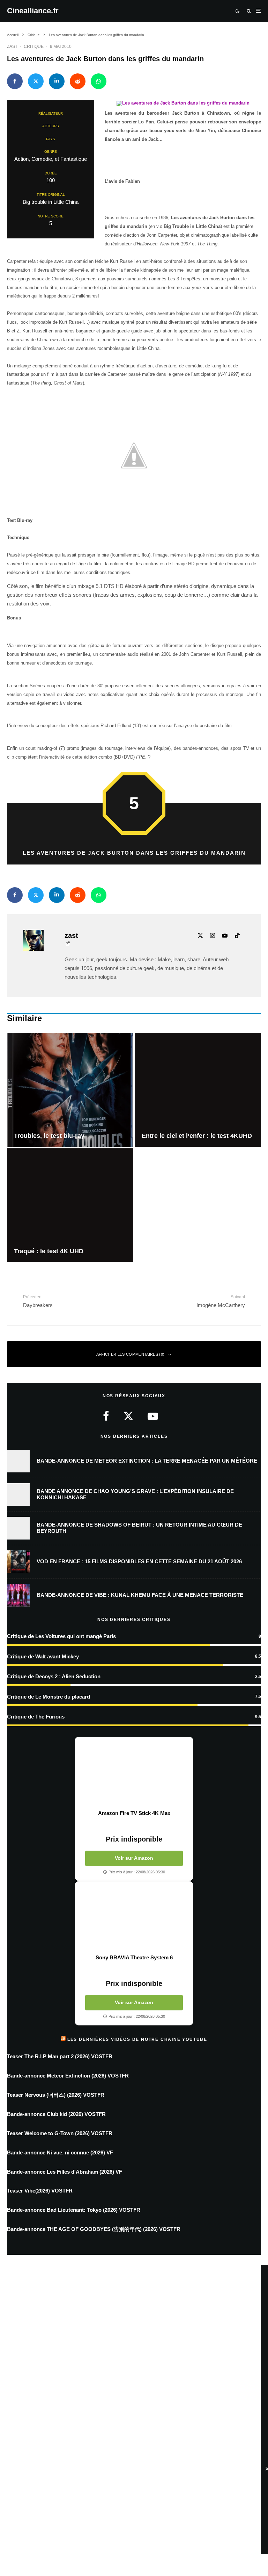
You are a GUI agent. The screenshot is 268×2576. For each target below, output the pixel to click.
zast (12, 46)
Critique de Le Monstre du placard (49, 1697)
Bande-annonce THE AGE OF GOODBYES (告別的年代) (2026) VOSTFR (94, 2229)
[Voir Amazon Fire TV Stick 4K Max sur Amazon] (134, 1773)
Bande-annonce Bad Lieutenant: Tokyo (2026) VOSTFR (74, 2210)
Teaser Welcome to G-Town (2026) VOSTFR (60, 2133)
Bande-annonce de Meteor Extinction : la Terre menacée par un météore (147, 1461)
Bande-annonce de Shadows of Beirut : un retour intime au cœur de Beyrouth (139, 1528)
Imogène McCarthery (221, 1301)
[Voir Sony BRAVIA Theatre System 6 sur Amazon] (134, 1918)
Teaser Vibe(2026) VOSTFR (40, 2191)
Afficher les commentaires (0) (131, 1354)
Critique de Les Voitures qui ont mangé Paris (61, 1636)
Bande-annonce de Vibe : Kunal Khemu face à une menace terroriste (140, 1595)
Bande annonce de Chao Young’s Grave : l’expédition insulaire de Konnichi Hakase (135, 1494)
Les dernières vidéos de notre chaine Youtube (137, 2039)
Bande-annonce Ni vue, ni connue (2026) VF (60, 2152)
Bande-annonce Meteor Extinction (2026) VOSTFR (68, 2076)
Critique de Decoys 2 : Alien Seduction (54, 1676)
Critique (34, 46)
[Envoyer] (78, 81)
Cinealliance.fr (33, 11)
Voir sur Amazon (134, 1858)
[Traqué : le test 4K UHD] (70, 1205)
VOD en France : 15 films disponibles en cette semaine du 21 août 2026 (139, 1561)
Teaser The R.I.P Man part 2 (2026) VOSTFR (60, 2056)
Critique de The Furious (36, 1717)
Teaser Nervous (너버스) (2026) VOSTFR (56, 2095)
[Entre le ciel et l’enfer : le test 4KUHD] (198, 1090)
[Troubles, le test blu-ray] (70, 1090)
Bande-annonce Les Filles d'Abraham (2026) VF (65, 2172)
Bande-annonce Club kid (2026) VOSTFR (56, 2114)
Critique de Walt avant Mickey (43, 1656)
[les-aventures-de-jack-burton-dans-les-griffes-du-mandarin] (183, 105)
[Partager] (15, 81)
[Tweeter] (36, 81)
